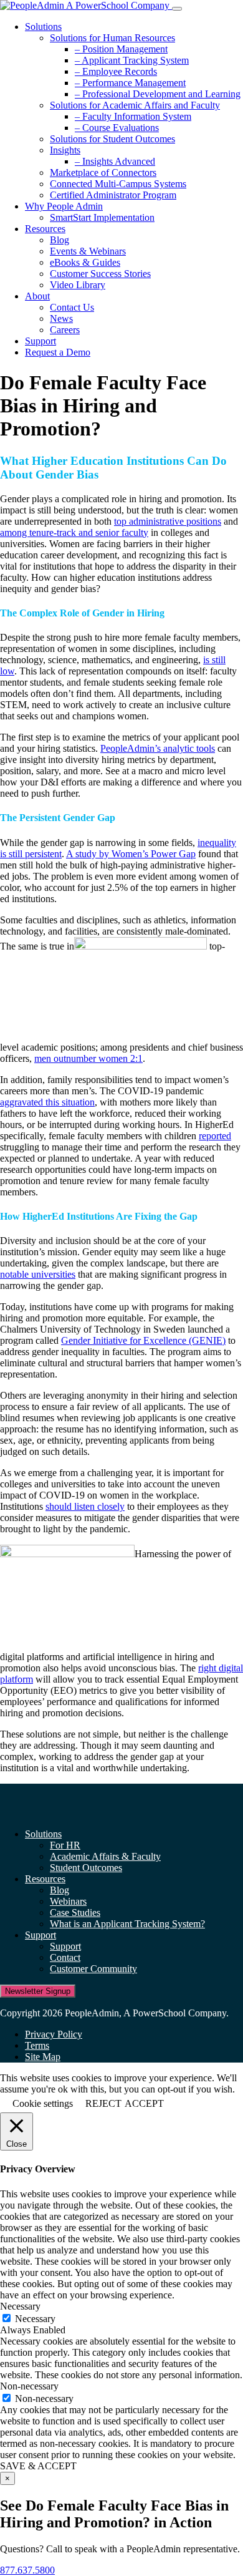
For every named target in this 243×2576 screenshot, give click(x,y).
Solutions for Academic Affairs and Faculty (135, 105)
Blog (60, 240)
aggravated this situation (47, 1102)
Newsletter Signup (38, 1991)
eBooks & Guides (85, 262)
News (61, 318)
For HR (65, 1845)
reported (215, 1136)
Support (40, 341)
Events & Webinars (88, 251)
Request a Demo (58, 352)
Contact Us (72, 307)
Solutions (43, 27)
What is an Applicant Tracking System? (127, 1924)
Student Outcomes (86, 1868)
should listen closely (85, 1506)
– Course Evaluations (117, 128)
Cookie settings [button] (43, 2103)
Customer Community (93, 1969)
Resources (45, 229)
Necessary (35, 2319)
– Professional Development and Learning (158, 94)
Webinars (68, 1901)
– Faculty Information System (133, 116)
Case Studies (75, 1913)
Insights (65, 150)
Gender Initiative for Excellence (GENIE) (143, 1340)
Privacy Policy (54, 2034)
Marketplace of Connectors (103, 173)
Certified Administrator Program (113, 195)
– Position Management (121, 49)
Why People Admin (64, 206)
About (37, 296)
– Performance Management (130, 83)
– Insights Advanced (115, 161)
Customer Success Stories (100, 274)
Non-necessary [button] (29, 2386)
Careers (65, 330)
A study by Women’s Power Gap (131, 854)
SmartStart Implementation (102, 217)
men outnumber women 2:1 (88, 1058)
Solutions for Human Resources (112, 38)
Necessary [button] (20, 2306)
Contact (65, 1957)
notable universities (38, 1274)
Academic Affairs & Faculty (105, 1856)
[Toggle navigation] (177, 9)
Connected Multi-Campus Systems (118, 184)
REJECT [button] (103, 2103)
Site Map (43, 2057)
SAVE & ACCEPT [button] (38, 2466)
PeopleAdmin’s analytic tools (158, 748)
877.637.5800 (27, 2570)
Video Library (78, 285)
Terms (37, 2045)
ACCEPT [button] (144, 2103)
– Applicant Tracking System (132, 60)
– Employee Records (116, 71)
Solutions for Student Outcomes (112, 139)
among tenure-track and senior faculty (74, 532)
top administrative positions (168, 521)
